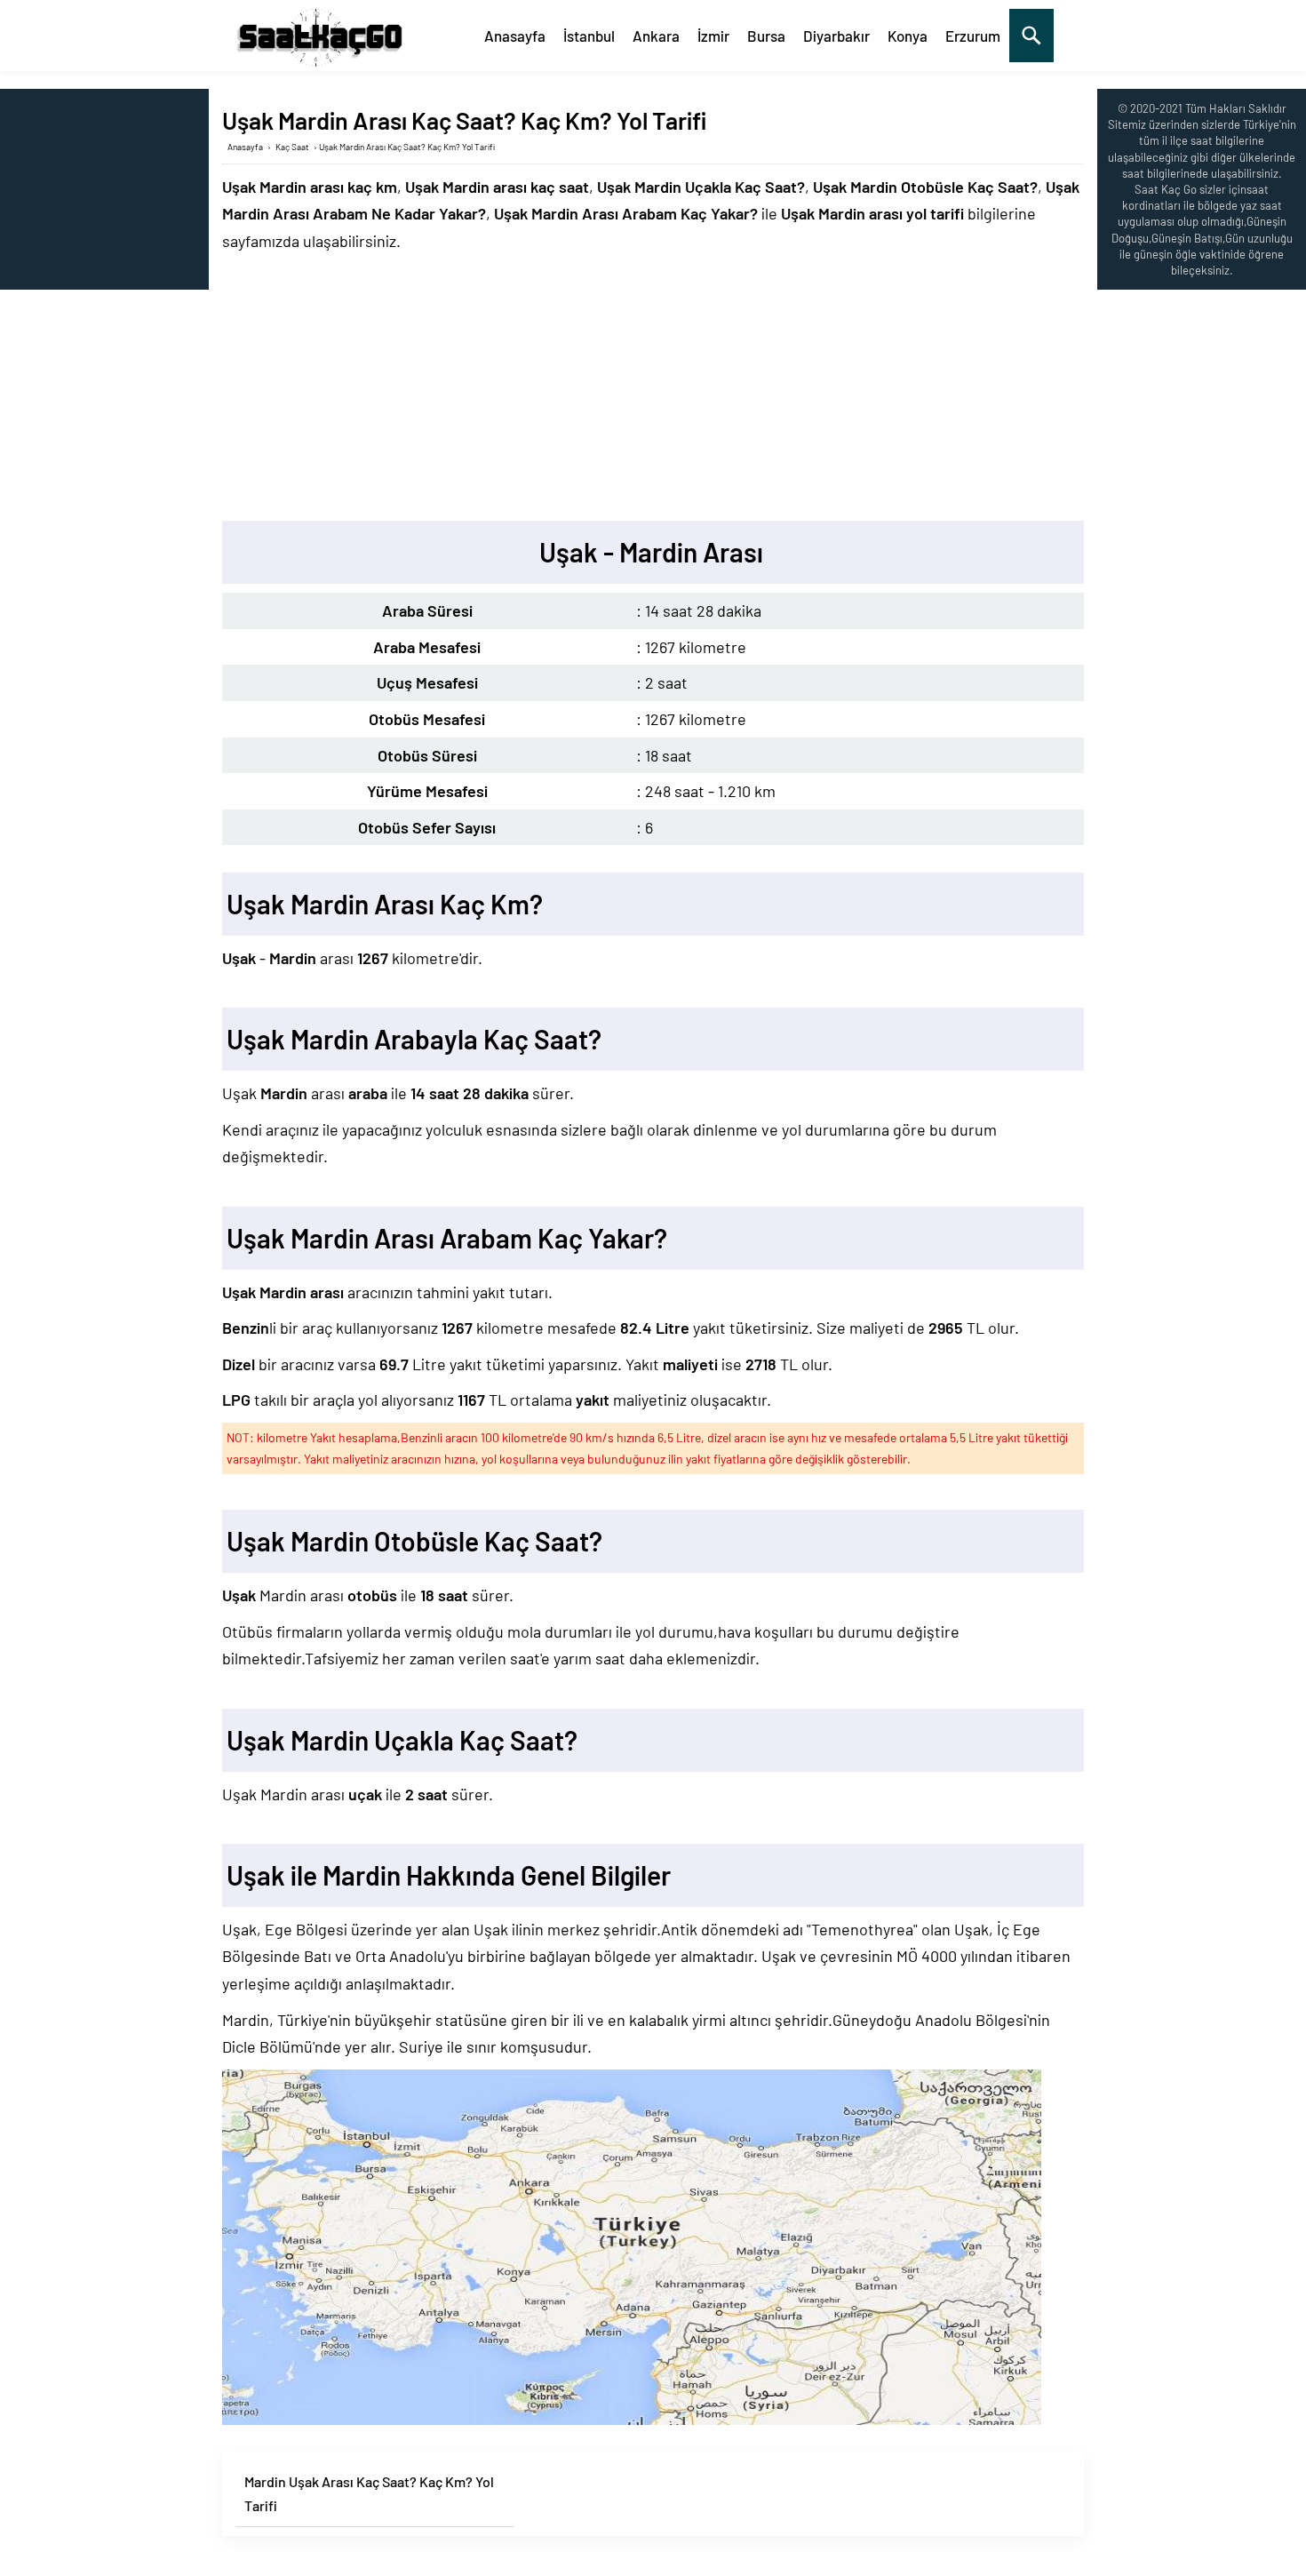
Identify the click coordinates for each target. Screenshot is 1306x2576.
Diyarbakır (836, 36)
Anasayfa (515, 36)
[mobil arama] (1031, 36)
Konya (908, 36)
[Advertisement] (653, 387)
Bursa (766, 36)
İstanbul (589, 36)
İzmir (713, 36)
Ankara (656, 36)
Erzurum (973, 36)
